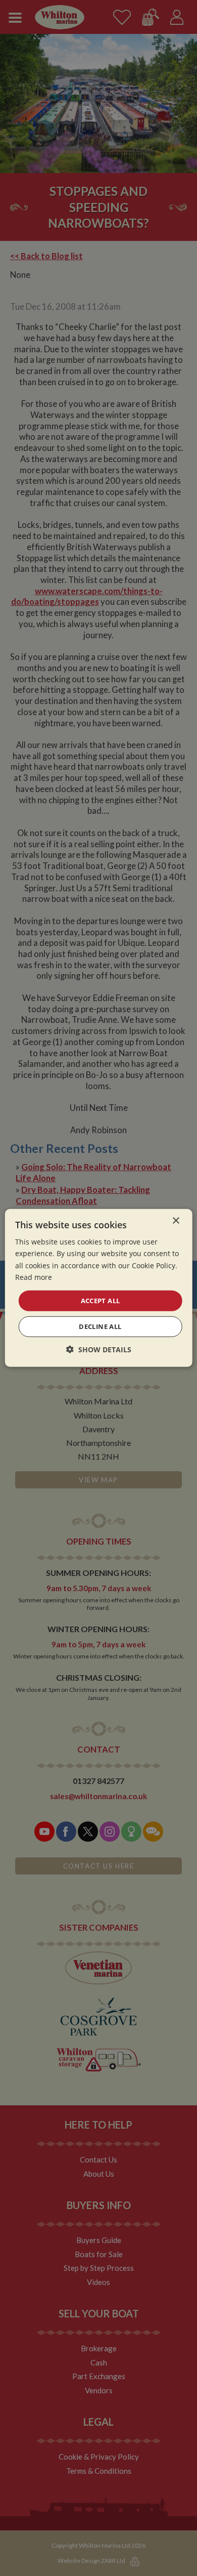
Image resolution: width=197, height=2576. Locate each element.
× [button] (176, 1221)
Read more (34, 1277)
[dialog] (98, 1288)
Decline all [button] (100, 1326)
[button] (99, 1349)
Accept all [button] (101, 1301)
